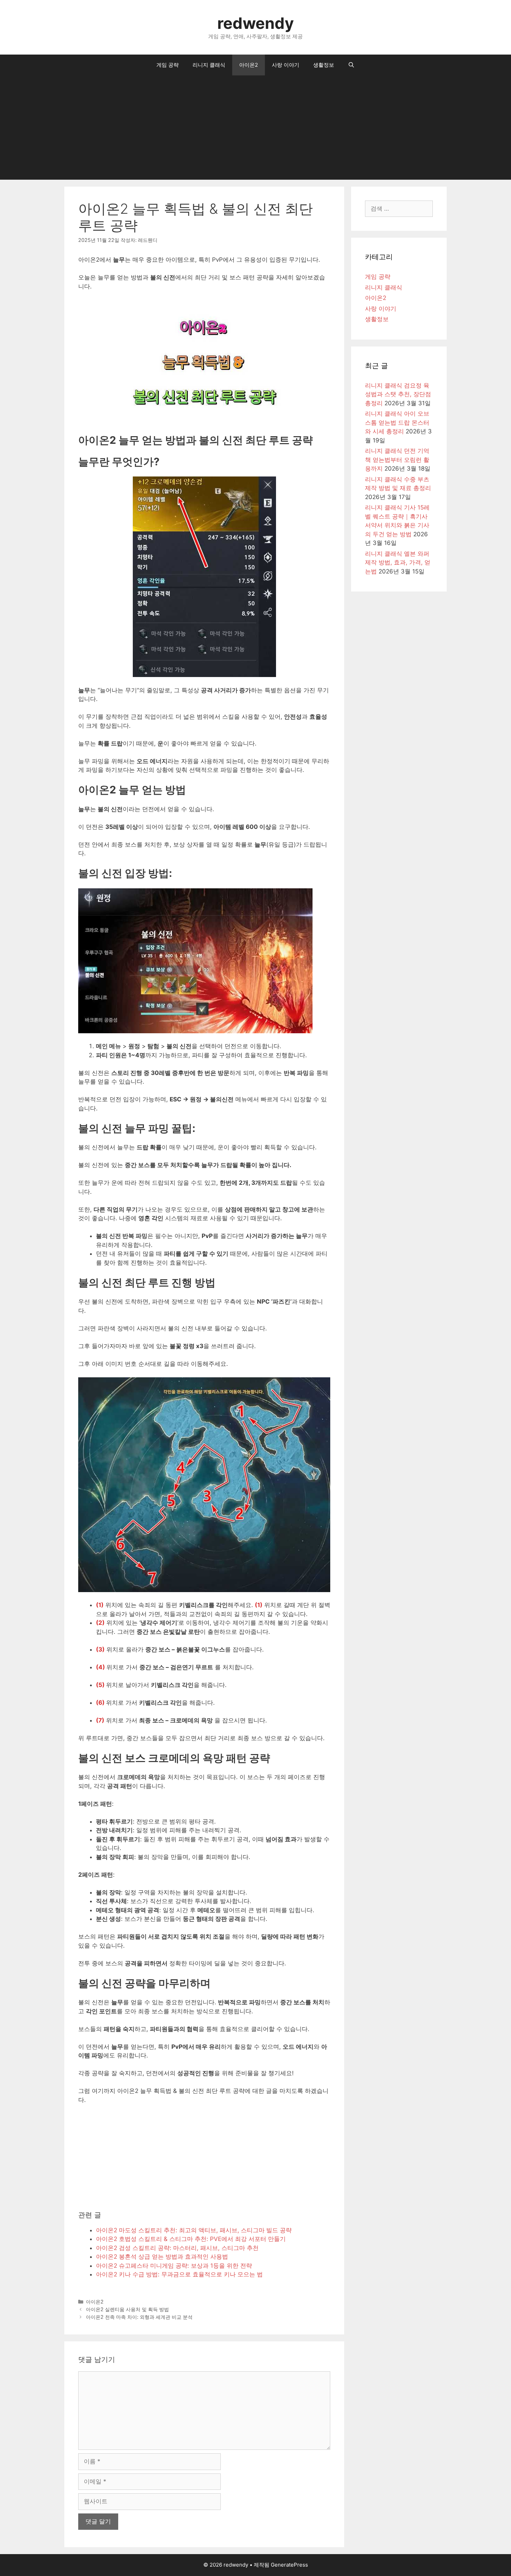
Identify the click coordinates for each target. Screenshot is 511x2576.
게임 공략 (168, 65)
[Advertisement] (255, 128)
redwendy (255, 23)
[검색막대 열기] (351, 65)
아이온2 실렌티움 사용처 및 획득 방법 (127, 2309)
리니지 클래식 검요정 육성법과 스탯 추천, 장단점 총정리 (398, 394)
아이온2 (249, 65)
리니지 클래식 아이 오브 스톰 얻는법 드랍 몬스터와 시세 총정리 (397, 422)
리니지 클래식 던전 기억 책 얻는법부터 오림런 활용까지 (397, 460)
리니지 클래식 (209, 65)
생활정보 (324, 65)
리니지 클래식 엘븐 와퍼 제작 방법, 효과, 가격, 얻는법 (398, 563)
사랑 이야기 (286, 65)
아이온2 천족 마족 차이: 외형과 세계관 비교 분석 (139, 2317)
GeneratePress (289, 2565)
